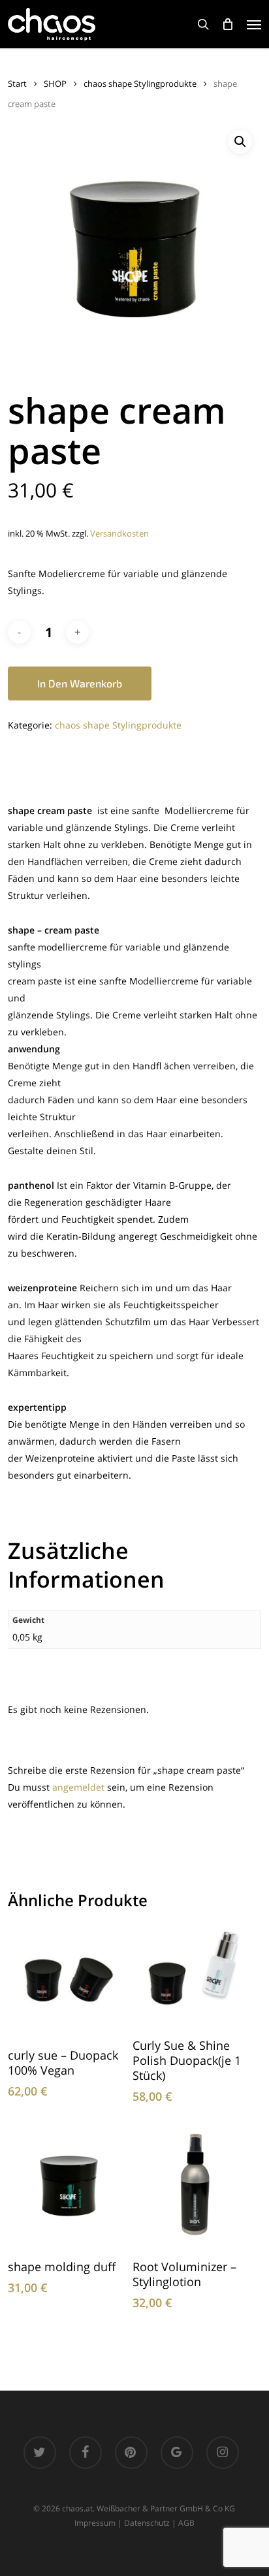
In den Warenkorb (80, 683)
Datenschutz (147, 2523)
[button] (254, 24)
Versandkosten (119, 534)
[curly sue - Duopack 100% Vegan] (69, 1980)
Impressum (95, 2523)
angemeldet (78, 1787)
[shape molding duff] (69, 2186)
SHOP (55, 84)
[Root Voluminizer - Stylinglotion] (193, 2186)
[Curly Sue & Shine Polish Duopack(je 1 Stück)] (193, 1975)
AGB (186, 2523)
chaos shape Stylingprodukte (140, 84)
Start (17, 84)
